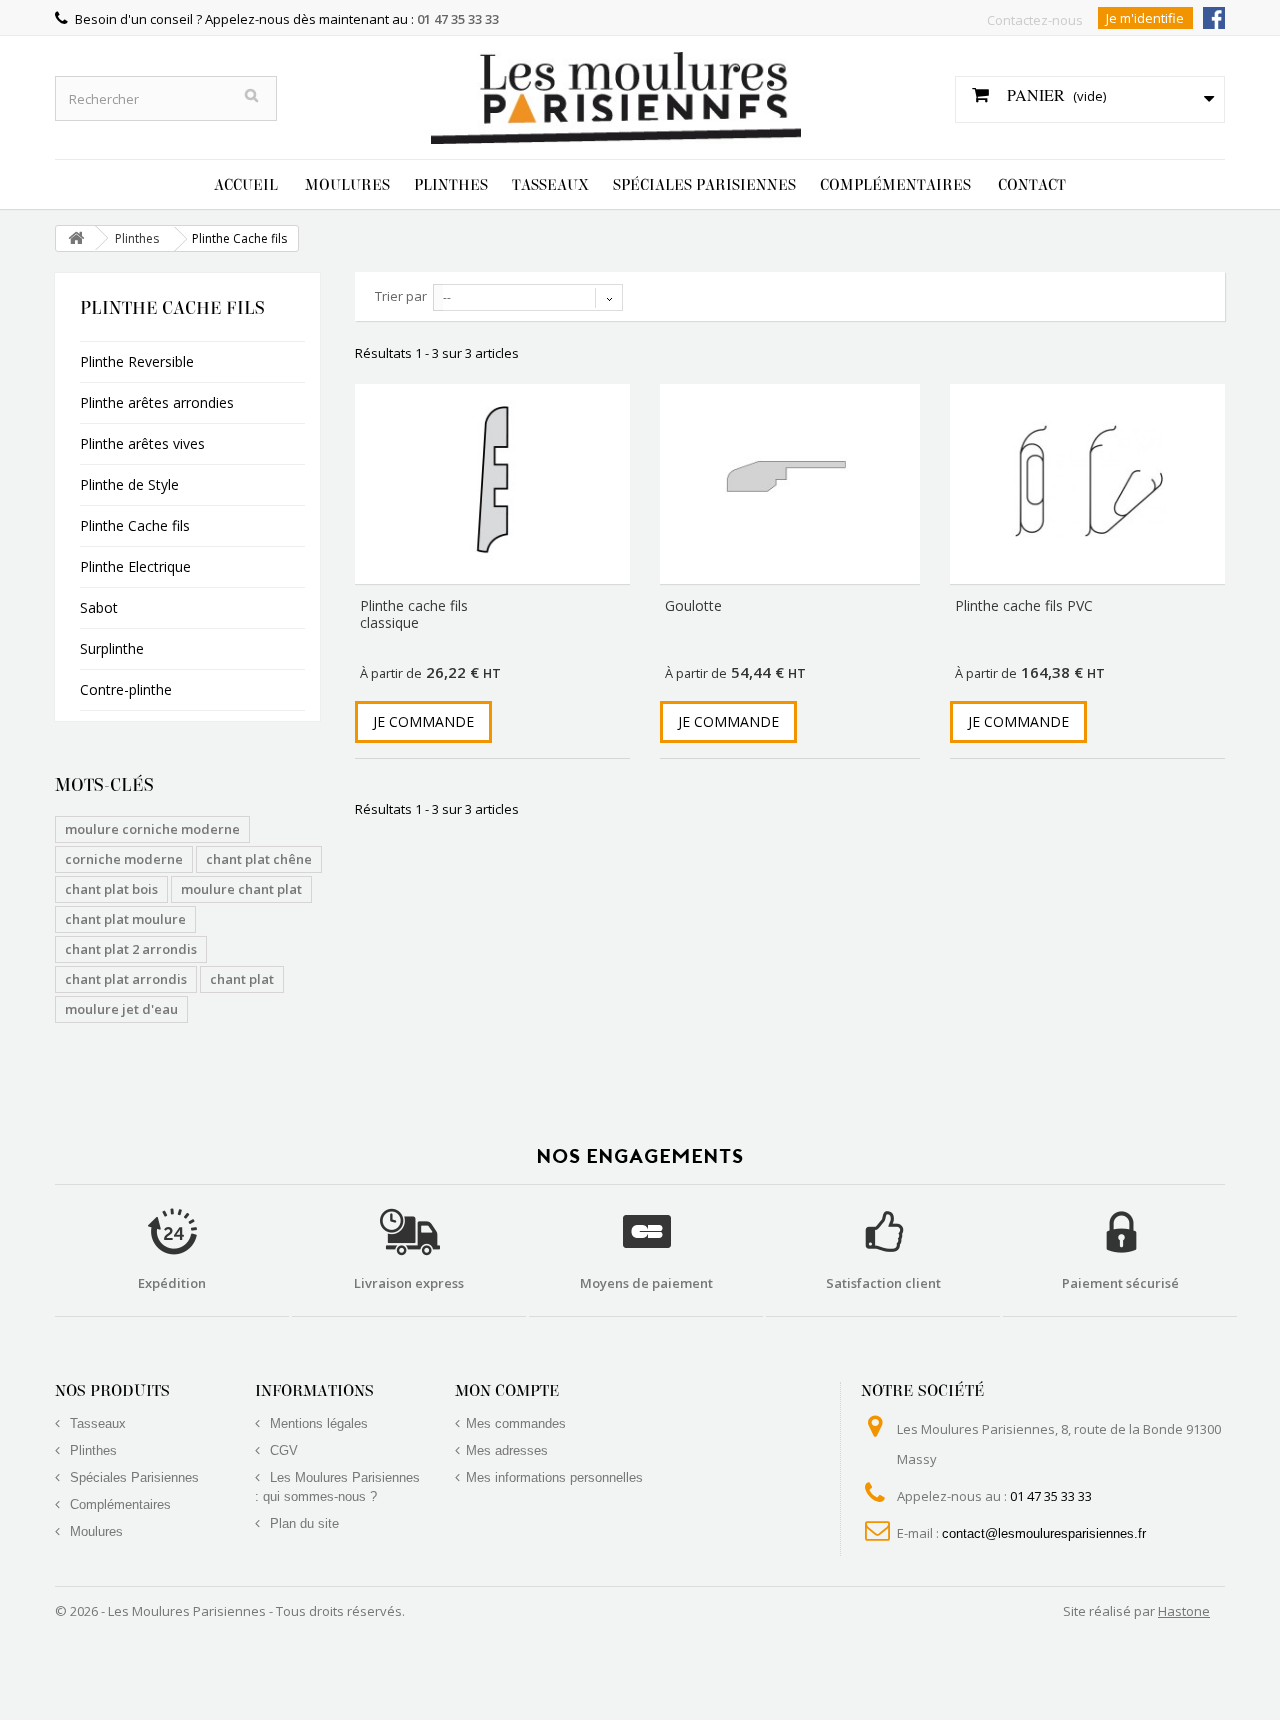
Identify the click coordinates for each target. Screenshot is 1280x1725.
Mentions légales (317, 1423)
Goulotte (693, 605)
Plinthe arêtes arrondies (157, 402)
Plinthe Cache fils (135, 525)
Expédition (172, 1283)
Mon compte (507, 1391)
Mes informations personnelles (554, 1477)
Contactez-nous (1035, 20)
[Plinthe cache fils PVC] (1087, 479)
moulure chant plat (241, 889)
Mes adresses (507, 1450)
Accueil (246, 185)
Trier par (401, 296)
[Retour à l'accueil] (76, 238)
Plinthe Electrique (135, 566)
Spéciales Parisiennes (704, 185)
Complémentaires (895, 185)
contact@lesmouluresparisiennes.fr (1044, 1533)
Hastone (1184, 1611)
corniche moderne (124, 859)
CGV (282, 1450)
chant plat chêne (259, 859)
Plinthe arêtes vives (142, 443)
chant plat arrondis (126, 979)
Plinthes (451, 185)
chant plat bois (111, 889)
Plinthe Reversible (137, 361)
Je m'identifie (1145, 18)
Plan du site (302, 1523)
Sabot (99, 607)
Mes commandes (516, 1423)
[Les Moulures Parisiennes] (616, 88)
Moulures (347, 185)
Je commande (423, 721)
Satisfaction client (883, 1283)
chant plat (242, 979)
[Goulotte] (790, 474)
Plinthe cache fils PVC (1024, 605)
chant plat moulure (125, 919)
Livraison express (409, 1283)
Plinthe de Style (129, 484)
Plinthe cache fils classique (414, 614)
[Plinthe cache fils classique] (492, 479)
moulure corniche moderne (152, 829)
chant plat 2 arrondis (131, 949)
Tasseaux (550, 185)
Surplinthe (112, 648)
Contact (1032, 185)
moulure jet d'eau (121, 1009)
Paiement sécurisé (1120, 1283)
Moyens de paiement (646, 1283)
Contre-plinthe (126, 689)
